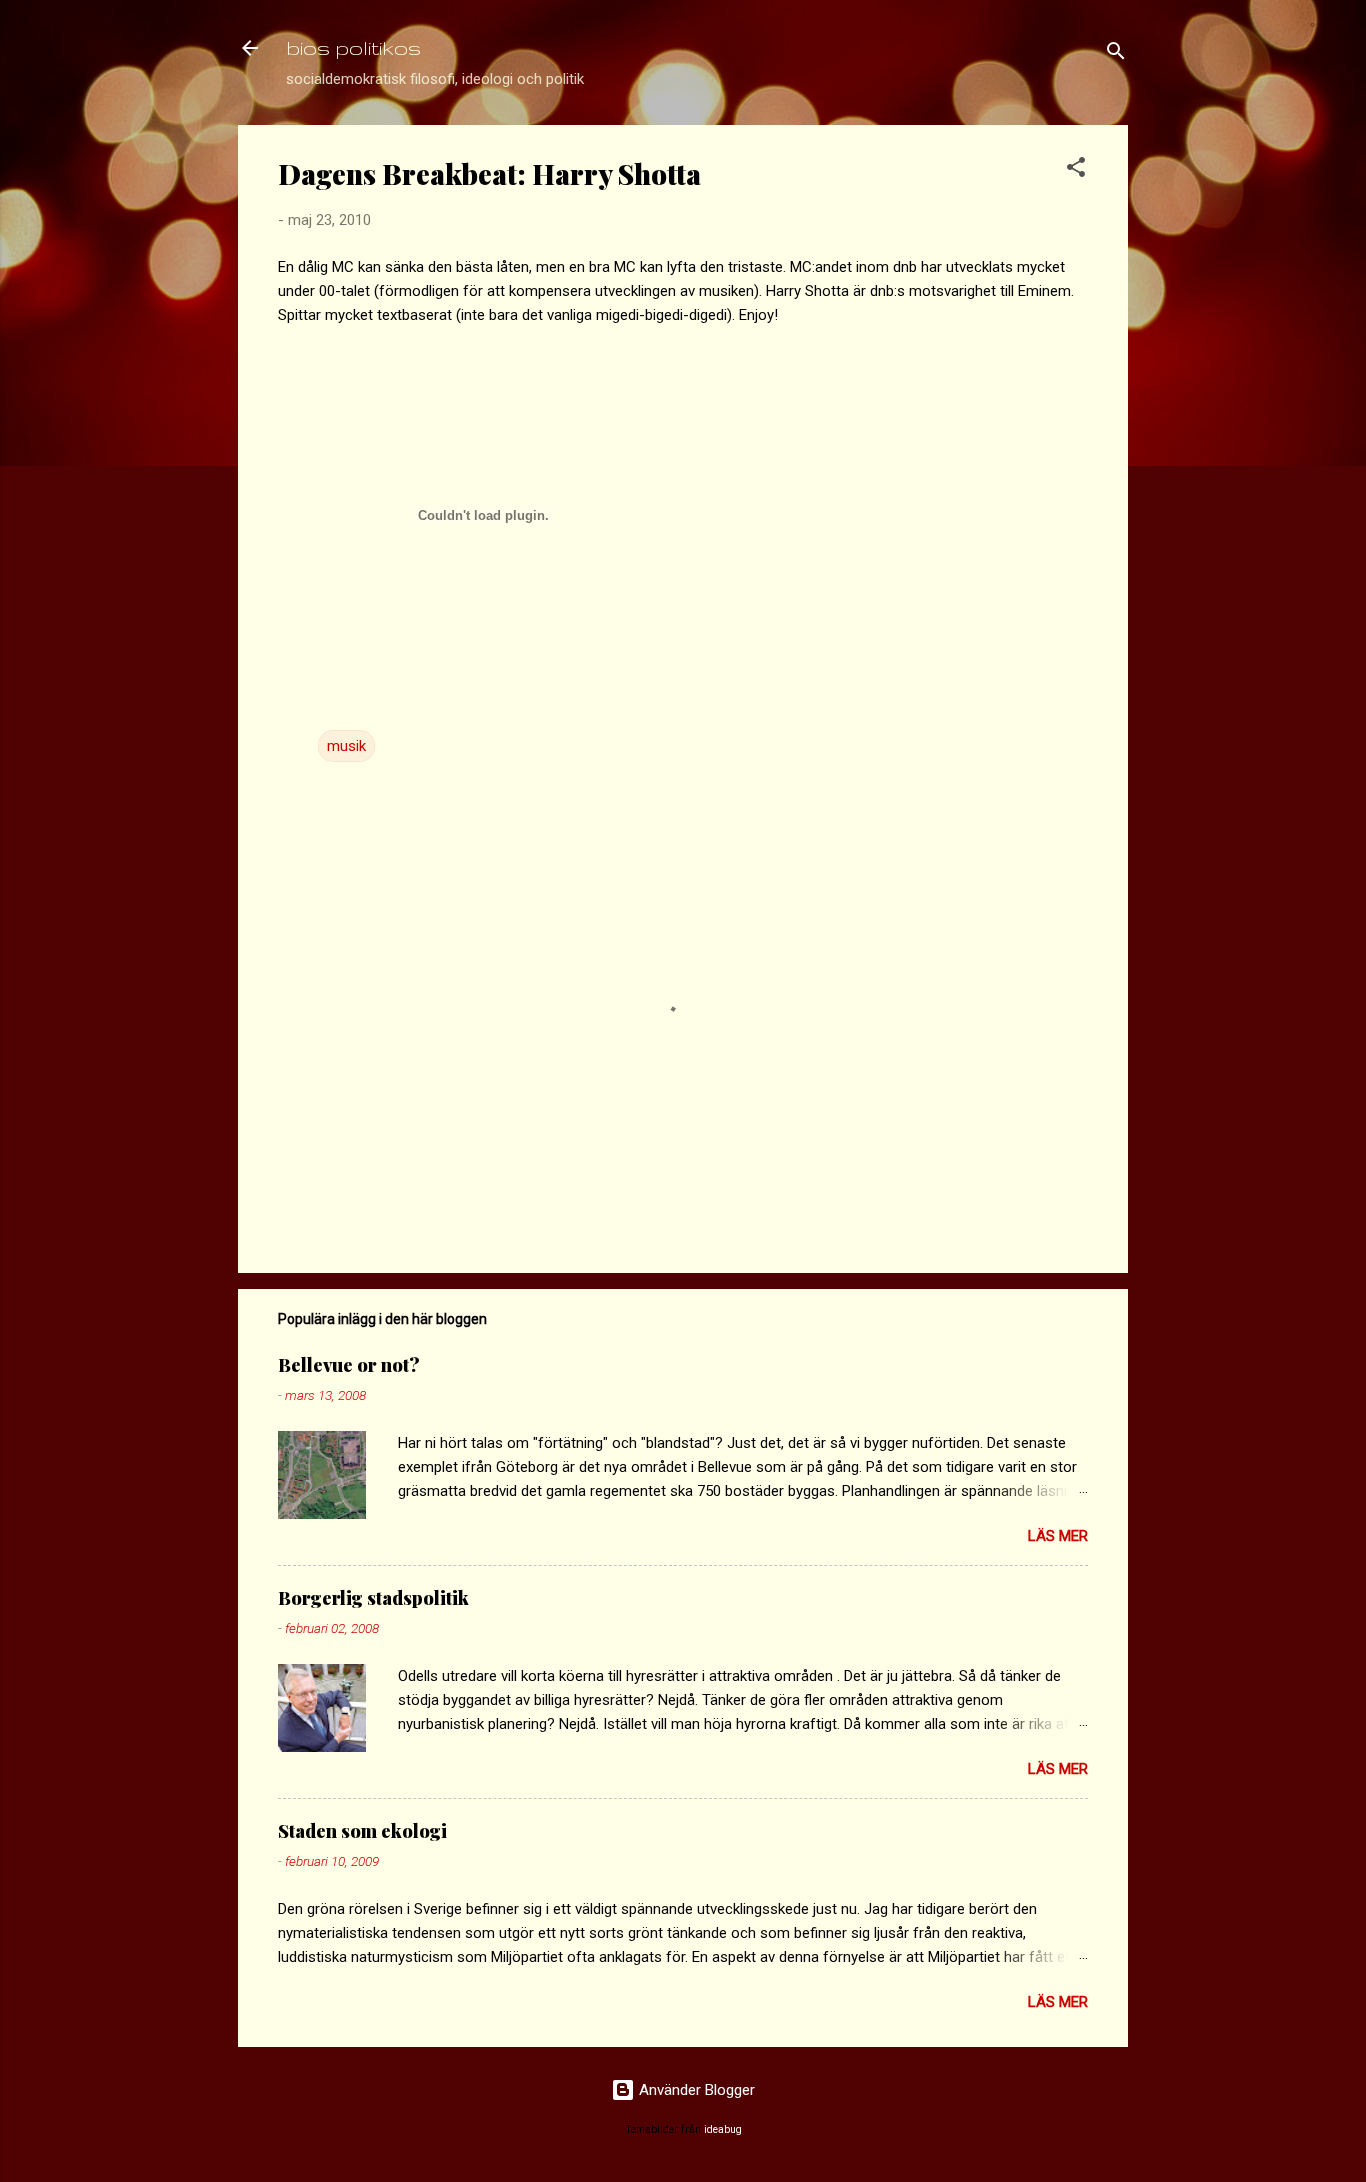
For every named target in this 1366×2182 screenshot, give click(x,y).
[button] (1076, 170)
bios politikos (353, 47)
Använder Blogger (695, 2090)
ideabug (723, 2129)
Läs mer (1058, 1536)
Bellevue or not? (349, 1365)
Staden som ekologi (362, 1831)
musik (346, 746)
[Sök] (1116, 54)
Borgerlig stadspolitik (373, 1598)
